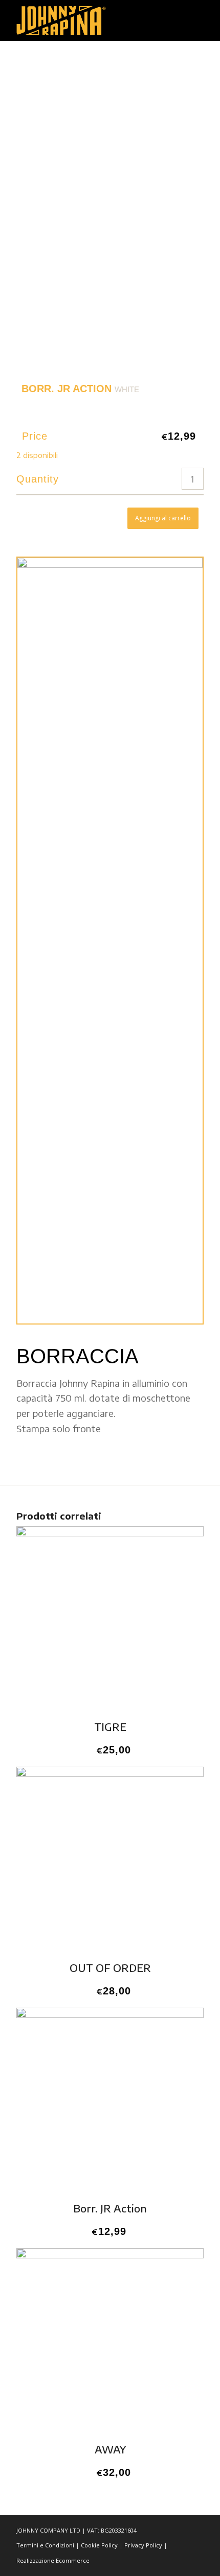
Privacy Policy (143, 2545)
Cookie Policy (99, 2545)
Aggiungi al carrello (163, 518)
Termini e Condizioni (45, 2545)
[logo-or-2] (91, 20)
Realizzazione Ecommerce (53, 2560)
